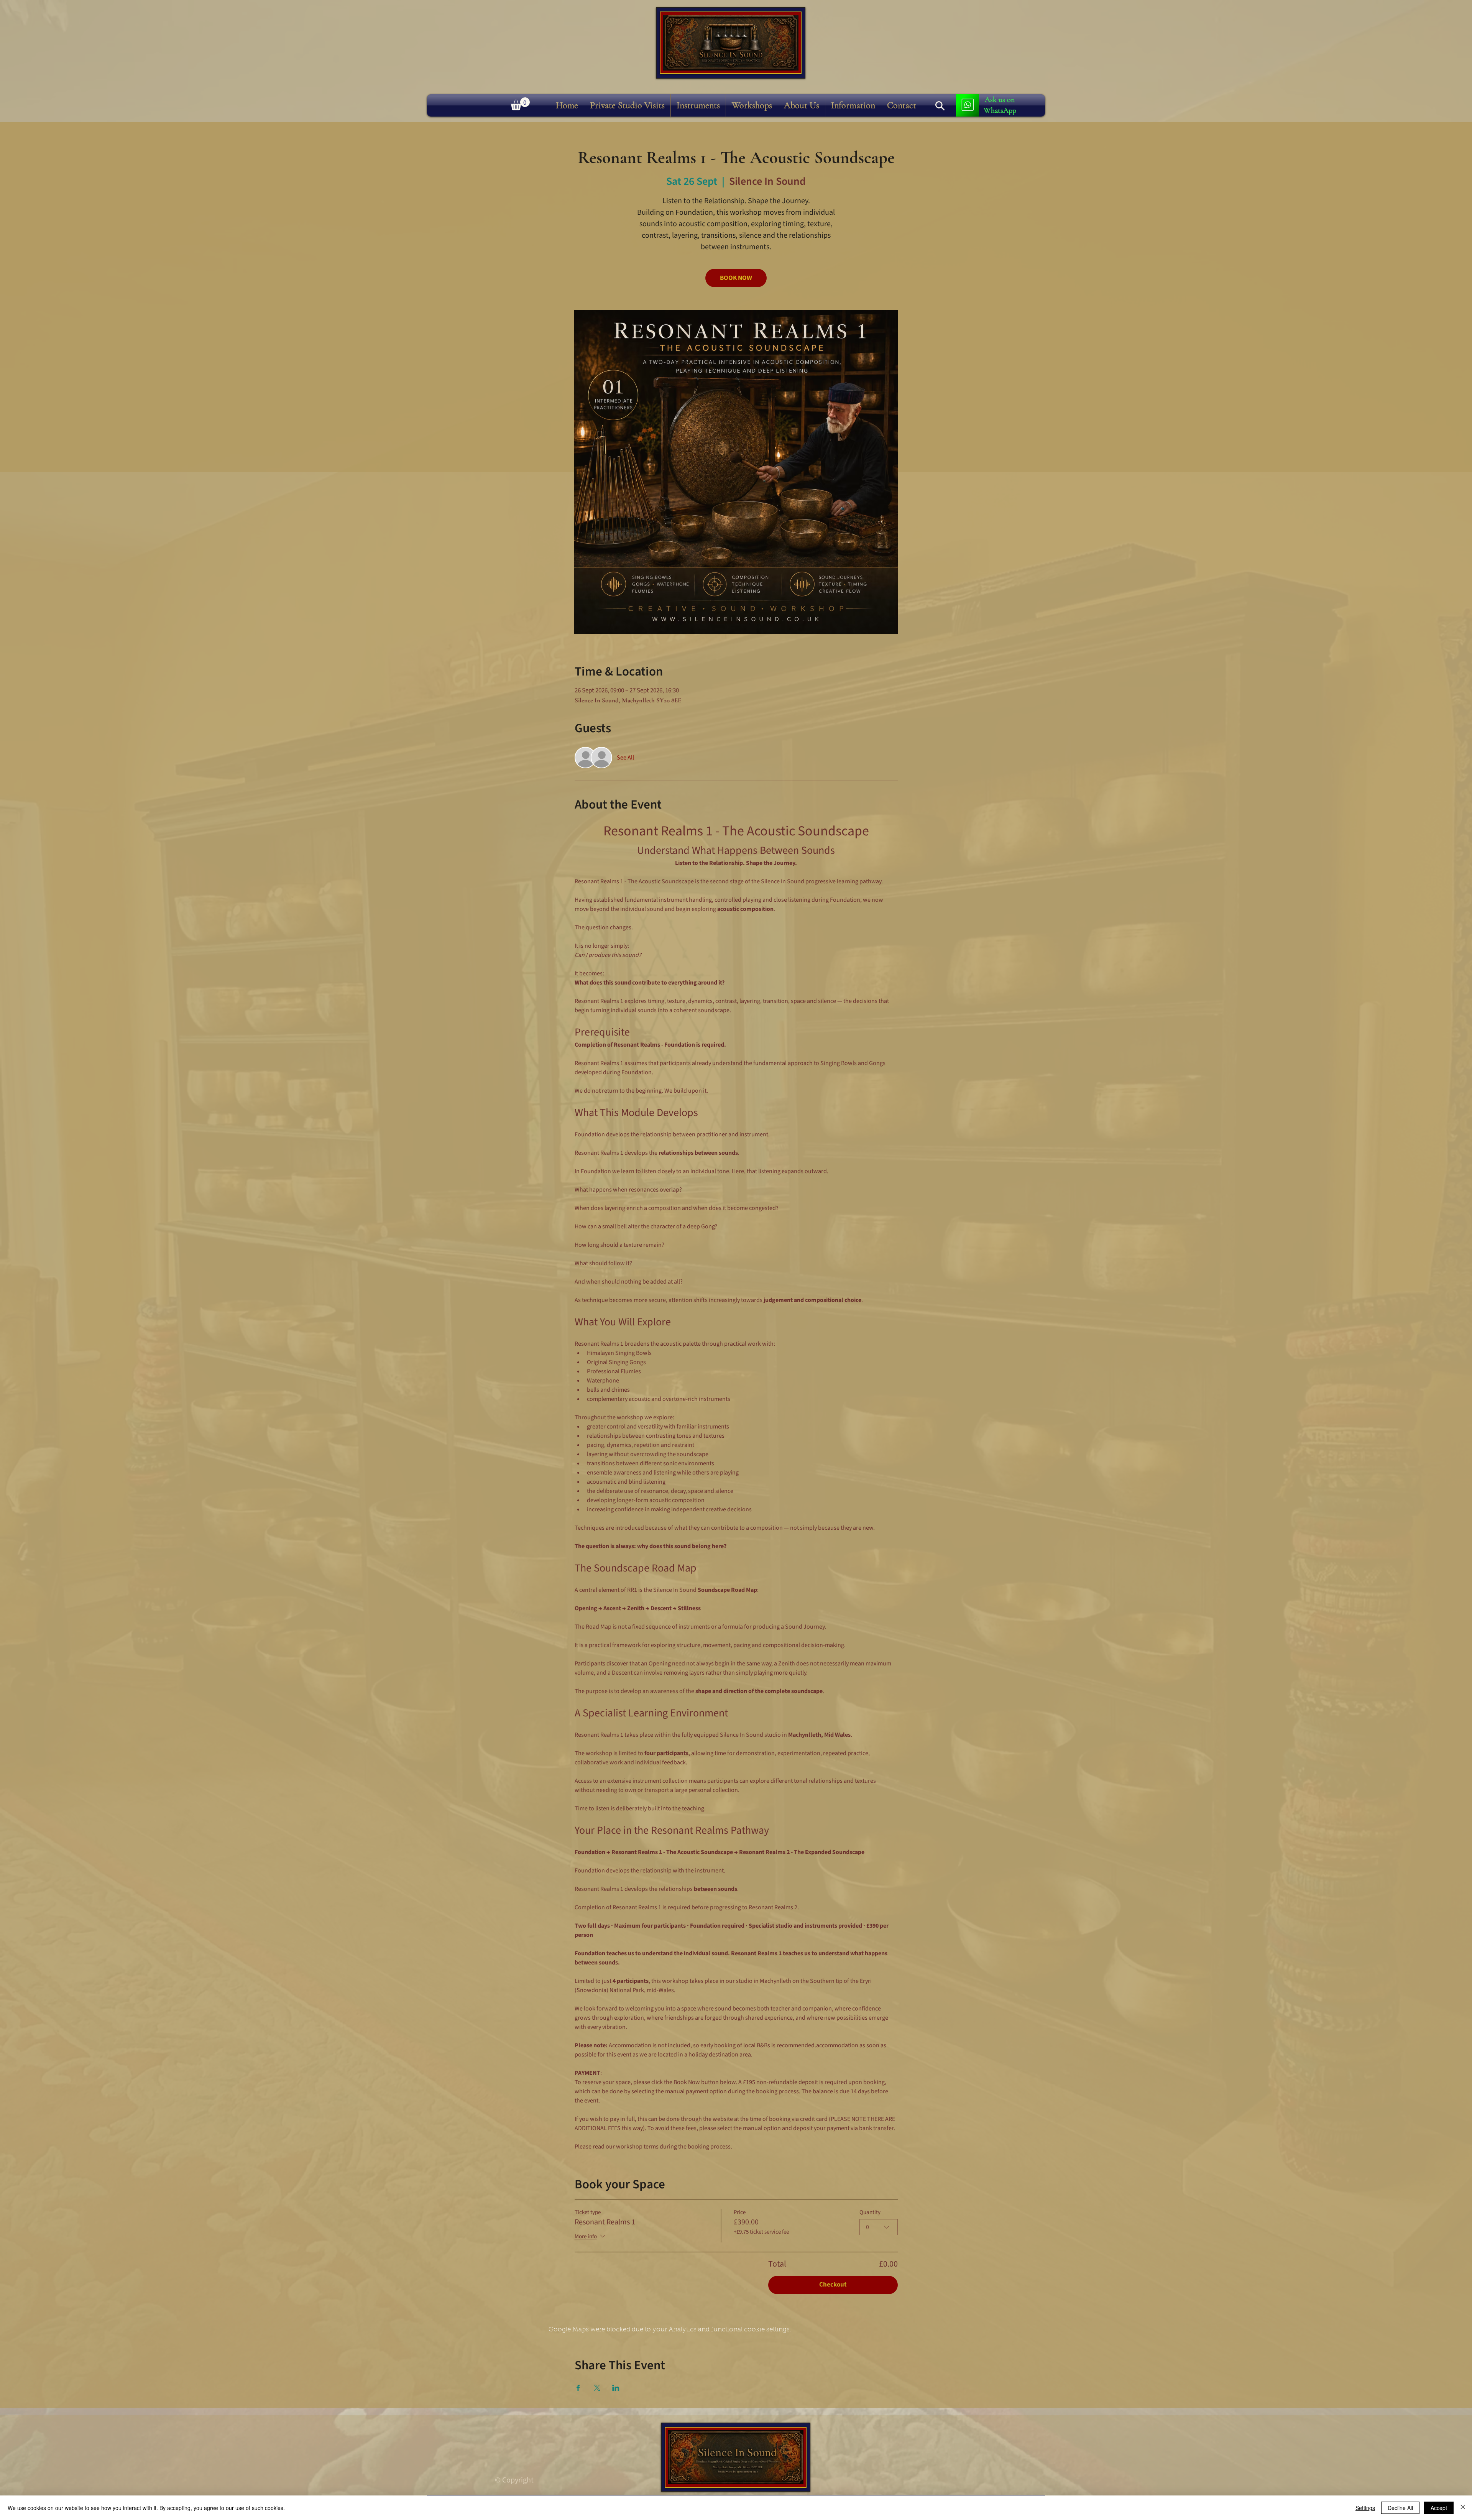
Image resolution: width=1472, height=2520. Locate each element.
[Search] (940, 106)
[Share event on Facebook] (578, 2388)
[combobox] (879, 2227)
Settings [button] (1365, 2508)
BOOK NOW (736, 278)
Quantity (870, 2213)
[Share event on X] (597, 2388)
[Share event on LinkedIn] (616, 2388)
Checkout (833, 2285)
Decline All (1400, 2508)
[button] (698, 105)
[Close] (1463, 2508)
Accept (1439, 2508)
